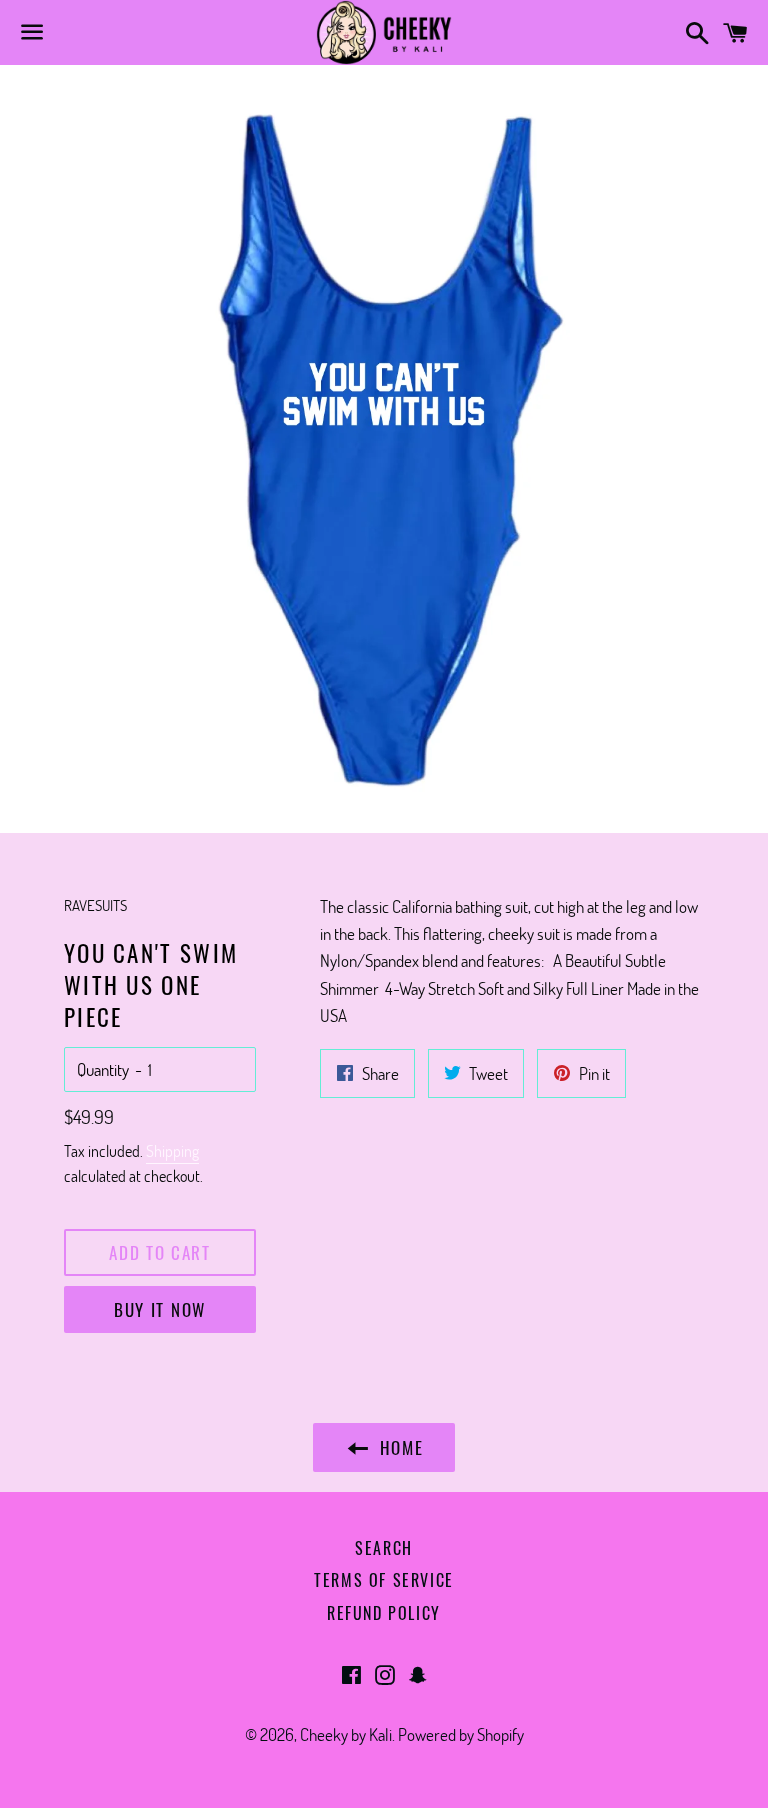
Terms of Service (384, 1580)
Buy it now (160, 1309)
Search (384, 1548)
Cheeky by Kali (346, 1734)
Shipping (172, 1150)
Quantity (103, 1069)
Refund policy (384, 1613)
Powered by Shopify (461, 1734)
